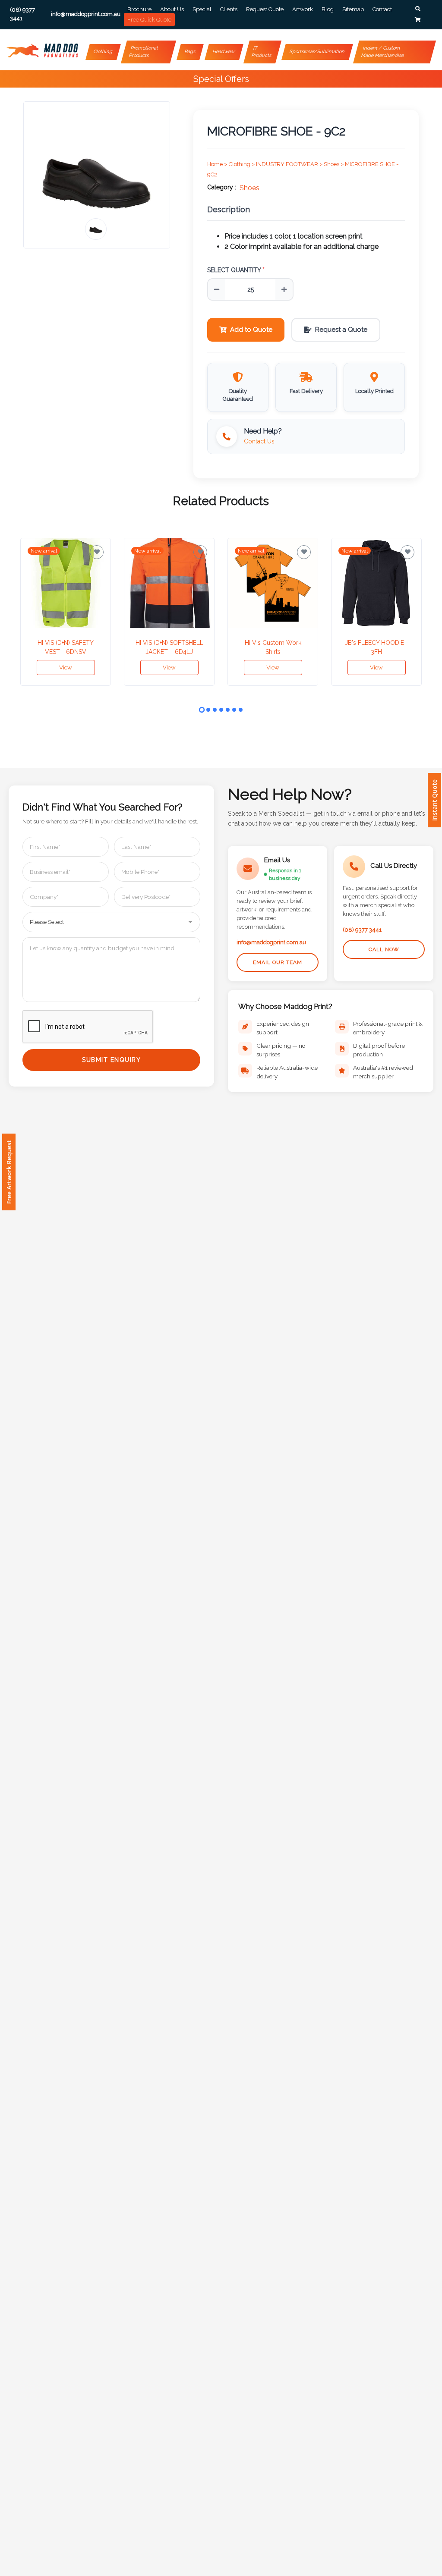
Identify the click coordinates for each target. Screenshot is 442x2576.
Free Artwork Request (9, 1172)
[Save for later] (97, 552)
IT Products (261, 52)
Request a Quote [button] (341, 330)
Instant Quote (434, 800)
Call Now (384, 949)
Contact (382, 9)
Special (202, 9)
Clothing (103, 52)
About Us (172, 9)
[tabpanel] (66, 612)
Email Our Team (278, 962)
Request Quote (265, 9)
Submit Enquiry (111, 1060)
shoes (249, 188)
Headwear (224, 52)
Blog (328, 9)
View (66, 668)
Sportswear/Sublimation (317, 52)
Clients (229, 9)
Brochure (139, 9)
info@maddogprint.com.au (271, 942)
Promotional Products (144, 52)
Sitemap (353, 9)
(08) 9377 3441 (362, 930)
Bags (190, 52)
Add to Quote (251, 330)
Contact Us (259, 441)
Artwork (303, 9)
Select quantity (236, 270)
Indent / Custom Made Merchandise (382, 52)
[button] (418, 9)
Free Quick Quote (149, 20)
